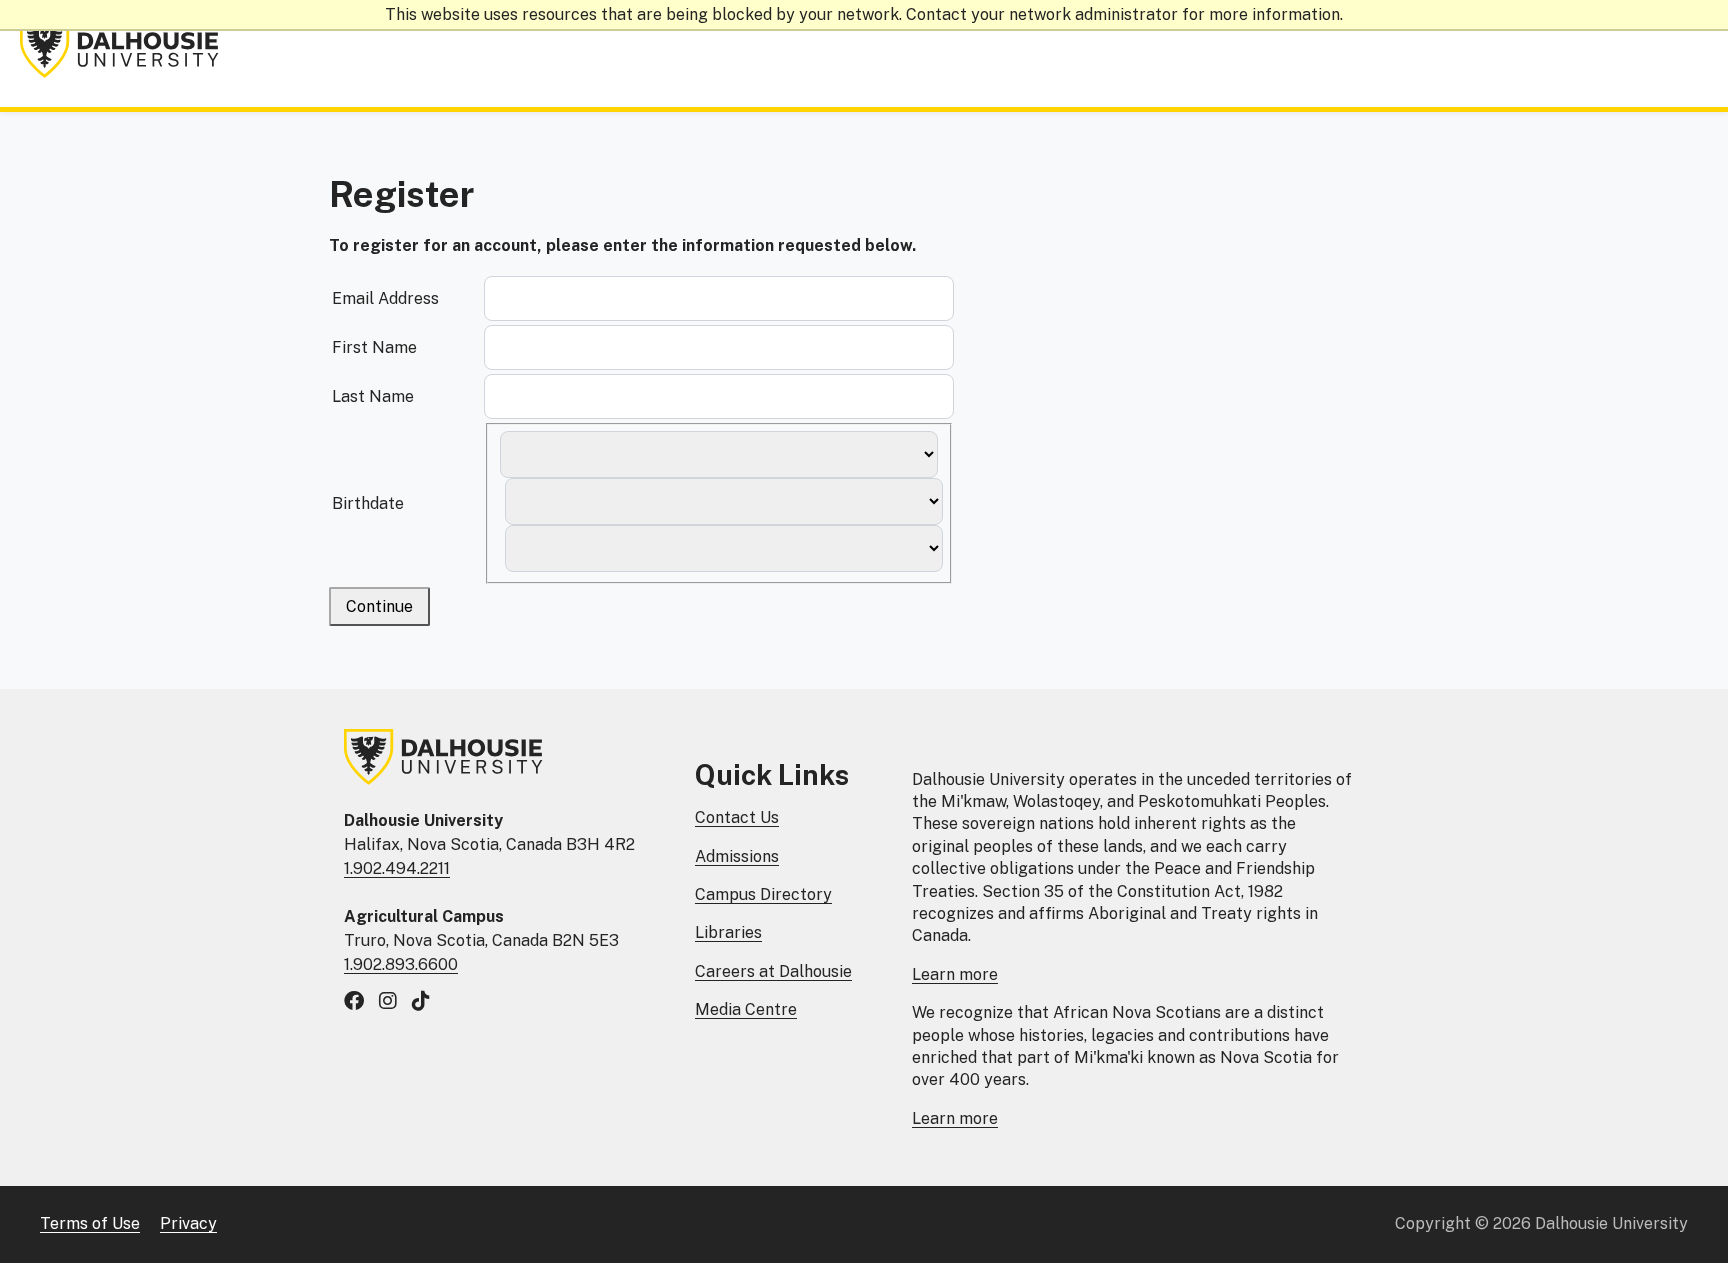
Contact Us (737, 817)
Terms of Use (90, 1223)
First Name (374, 347)
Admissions (737, 856)
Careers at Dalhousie (773, 971)
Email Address (385, 298)
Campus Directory (763, 894)
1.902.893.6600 (401, 964)
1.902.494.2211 (397, 868)
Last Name (373, 396)
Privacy (188, 1223)
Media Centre (746, 1009)
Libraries (728, 932)
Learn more (955, 974)
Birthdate (368, 503)
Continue (379, 606)
